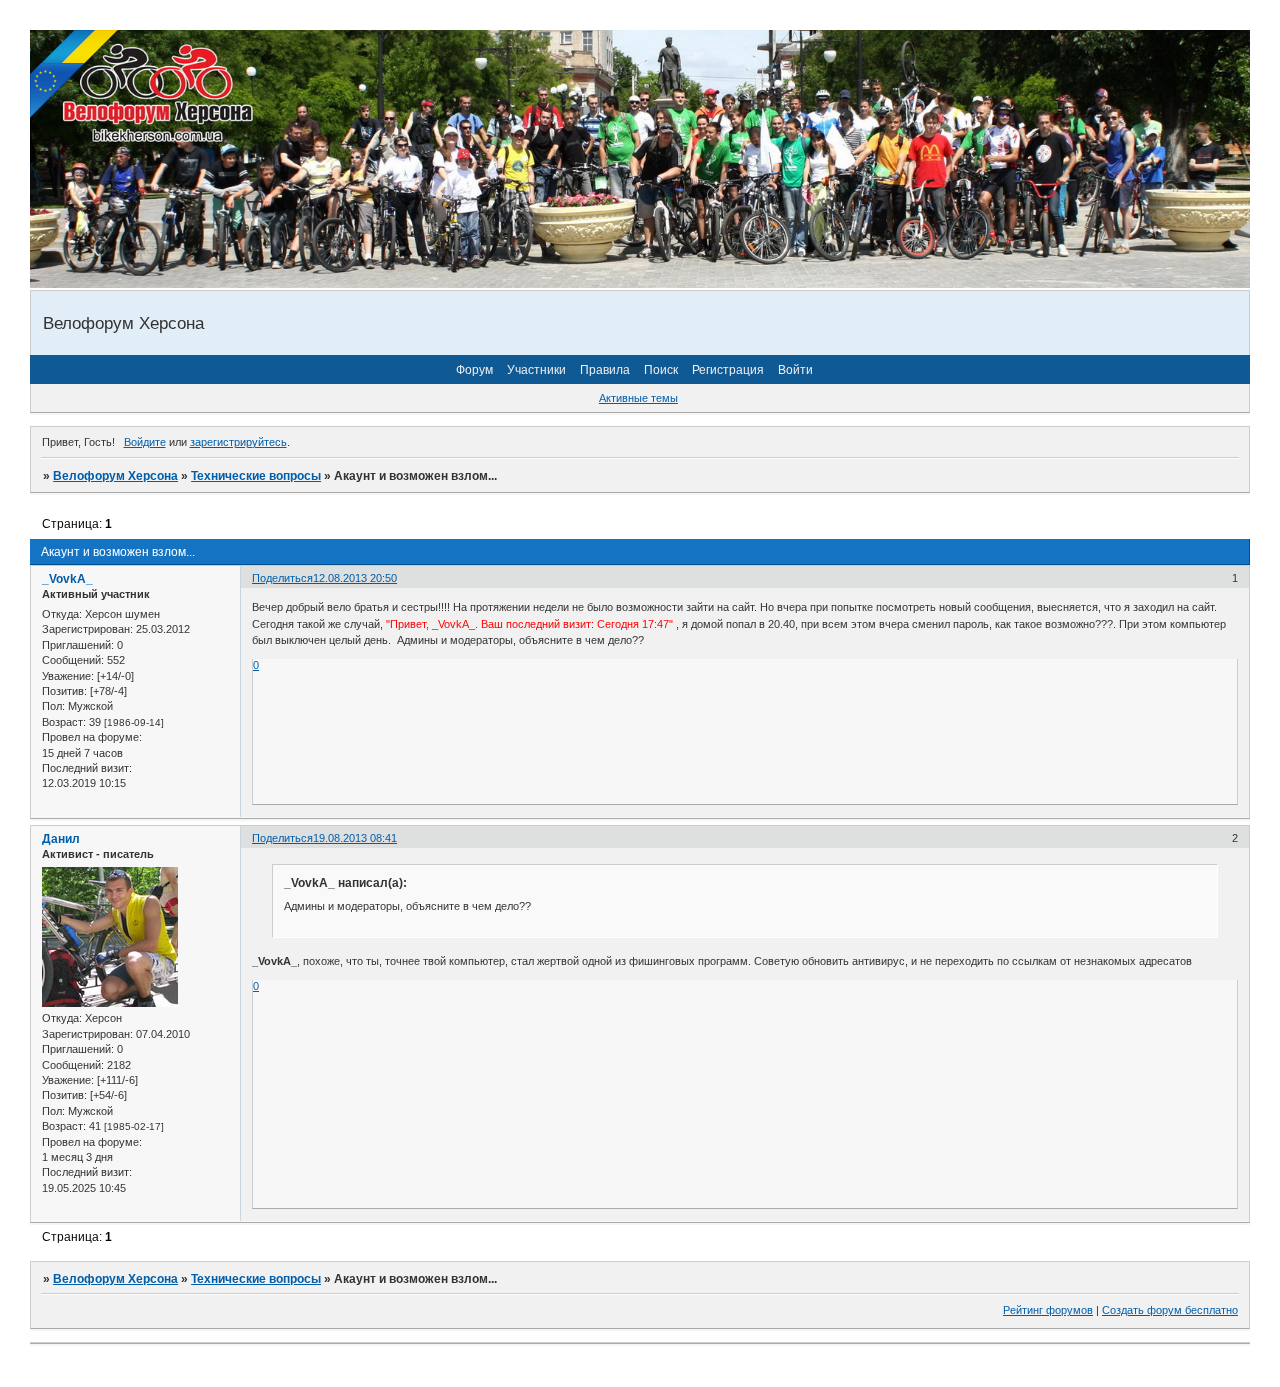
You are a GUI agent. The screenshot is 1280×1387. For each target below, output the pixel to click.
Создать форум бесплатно (1170, 1310)
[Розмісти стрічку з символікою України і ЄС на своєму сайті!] (75, 75)
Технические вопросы (256, 476)
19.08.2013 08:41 (355, 838)
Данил (61, 839)
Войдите (145, 442)
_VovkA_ (67, 579)
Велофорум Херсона (115, 476)
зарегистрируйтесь (238, 442)
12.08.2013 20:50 (355, 578)
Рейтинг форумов (1048, 1310)
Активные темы (638, 398)
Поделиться (282, 578)
